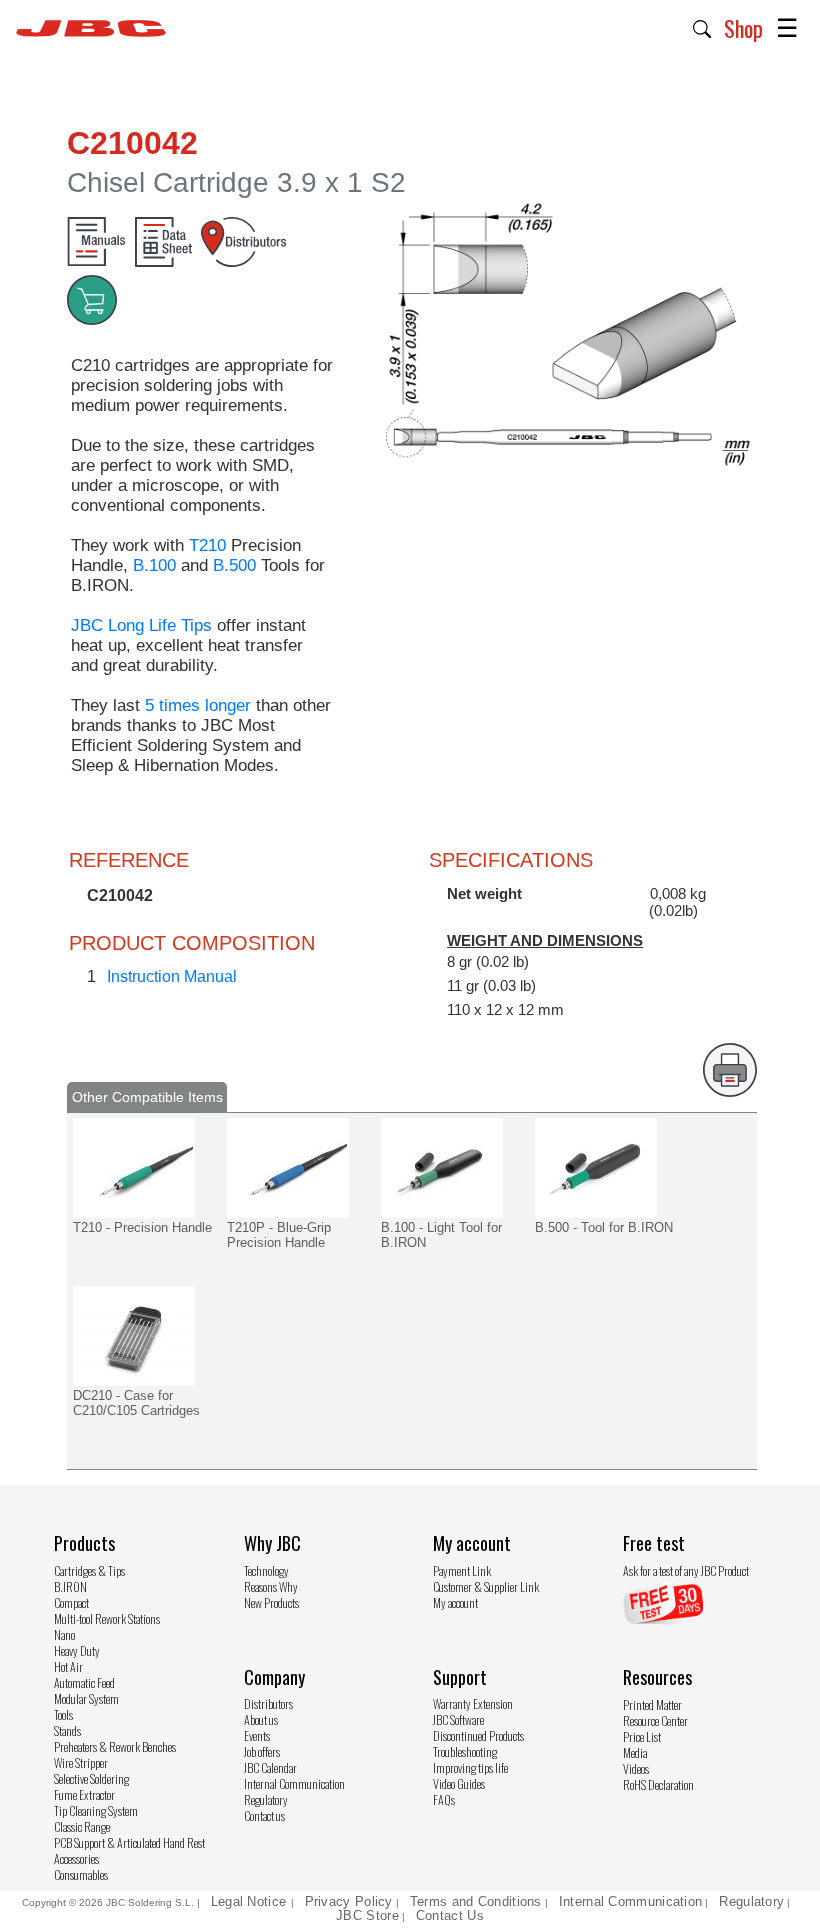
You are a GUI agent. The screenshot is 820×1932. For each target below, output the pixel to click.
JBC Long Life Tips (141, 625)
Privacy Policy (349, 1901)
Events (257, 1735)
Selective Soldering (91, 1778)
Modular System (86, 1698)
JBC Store (367, 1915)
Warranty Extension (473, 1703)
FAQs (444, 1799)
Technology (266, 1570)
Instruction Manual (172, 976)
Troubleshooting (465, 1751)
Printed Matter (652, 1704)
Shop (743, 28)
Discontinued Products (478, 1735)
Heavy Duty (77, 1650)
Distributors (268, 1703)
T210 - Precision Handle (142, 1227)
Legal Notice (251, 1901)
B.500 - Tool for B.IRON (604, 1227)
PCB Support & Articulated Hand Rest (129, 1842)
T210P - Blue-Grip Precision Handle (279, 1235)
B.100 (154, 565)
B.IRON (70, 1586)
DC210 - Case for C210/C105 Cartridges (136, 1403)
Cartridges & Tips (89, 1570)
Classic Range (82, 1826)
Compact (71, 1602)
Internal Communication (294, 1783)
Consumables (81, 1874)
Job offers (262, 1751)
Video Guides (459, 1783)
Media (635, 1752)
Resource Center (655, 1720)
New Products (271, 1602)
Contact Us (450, 1915)
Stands (67, 1730)
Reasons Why (271, 1586)
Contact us (264, 1815)
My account (455, 1602)
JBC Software (458, 1719)
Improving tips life (470, 1767)
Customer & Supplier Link (486, 1586)
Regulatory (266, 1799)
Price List (642, 1736)
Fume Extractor (84, 1794)
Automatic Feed (84, 1682)
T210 (207, 545)
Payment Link (462, 1570)
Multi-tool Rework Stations (107, 1618)
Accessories (76, 1858)
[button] (702, 27)
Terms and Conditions (476, 1901)
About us (261, 1719)
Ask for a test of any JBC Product (686, 1570)
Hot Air (68, 1666)
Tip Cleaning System (96, 1810)
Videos (636, 1768)
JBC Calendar (270, 1767)
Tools (63, 1714)
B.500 (234, 565)
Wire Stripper (81, 1762)
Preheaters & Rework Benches (115, 1746)
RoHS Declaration (658, 1784)
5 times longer (198, 705)
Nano (64, 1634)
